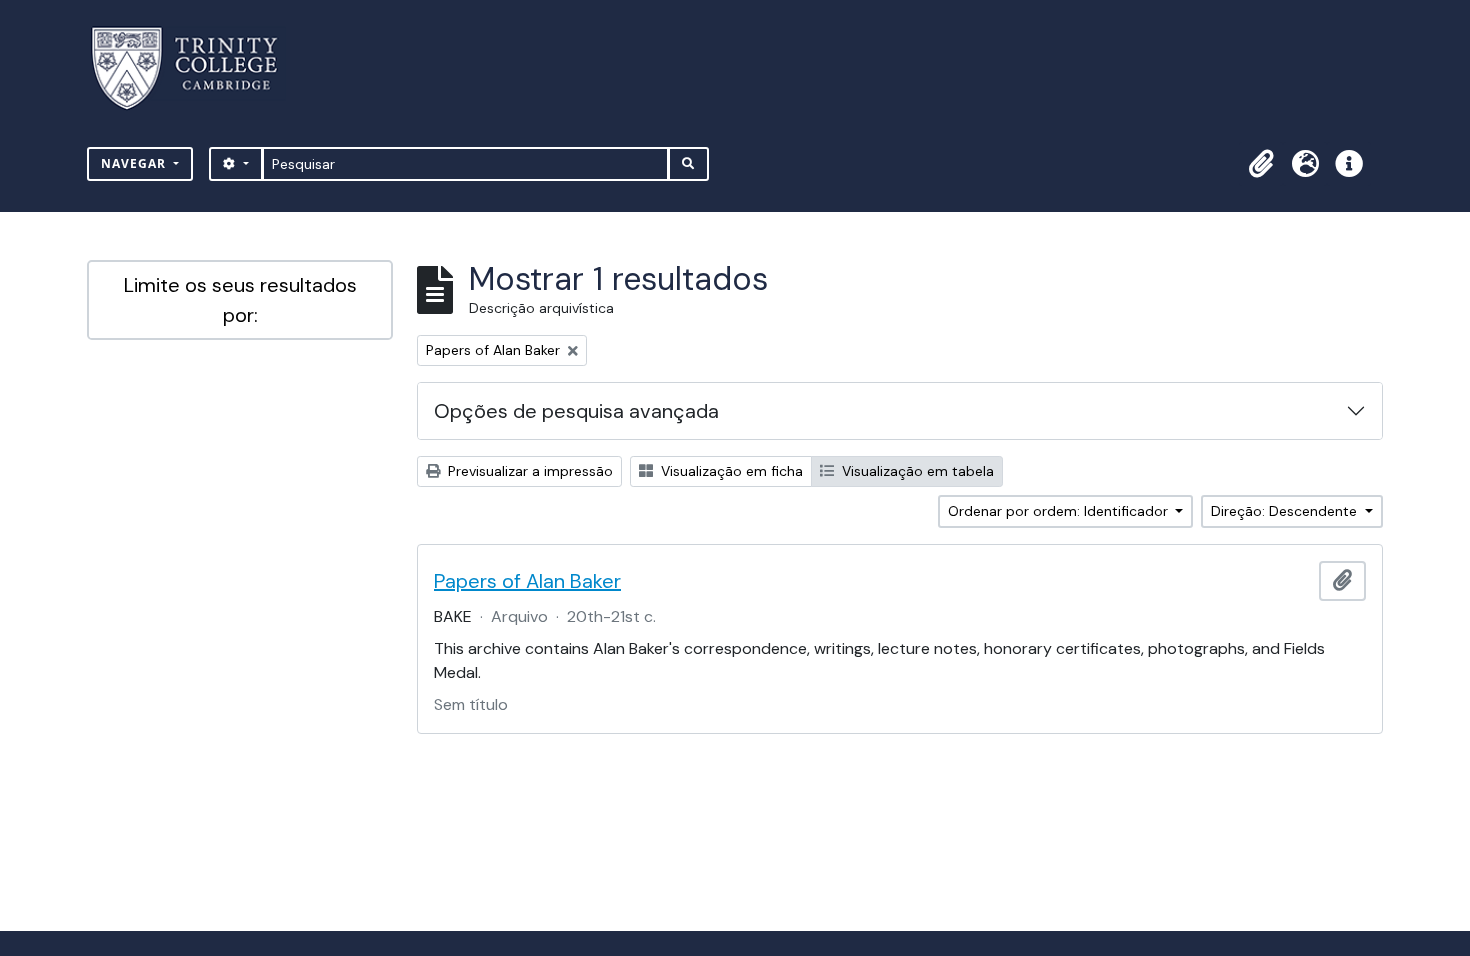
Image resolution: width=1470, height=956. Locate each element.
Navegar (135, 163)
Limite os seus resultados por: (240, 300)
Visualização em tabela (916, 471)
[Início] (196, 68)
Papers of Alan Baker (527, 581)
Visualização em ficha (730, 471)
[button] (1261, 164)
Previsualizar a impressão (528, 471)
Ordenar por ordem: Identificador (1060, 511)
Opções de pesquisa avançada (576, 411)
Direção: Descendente (1286, 511)
